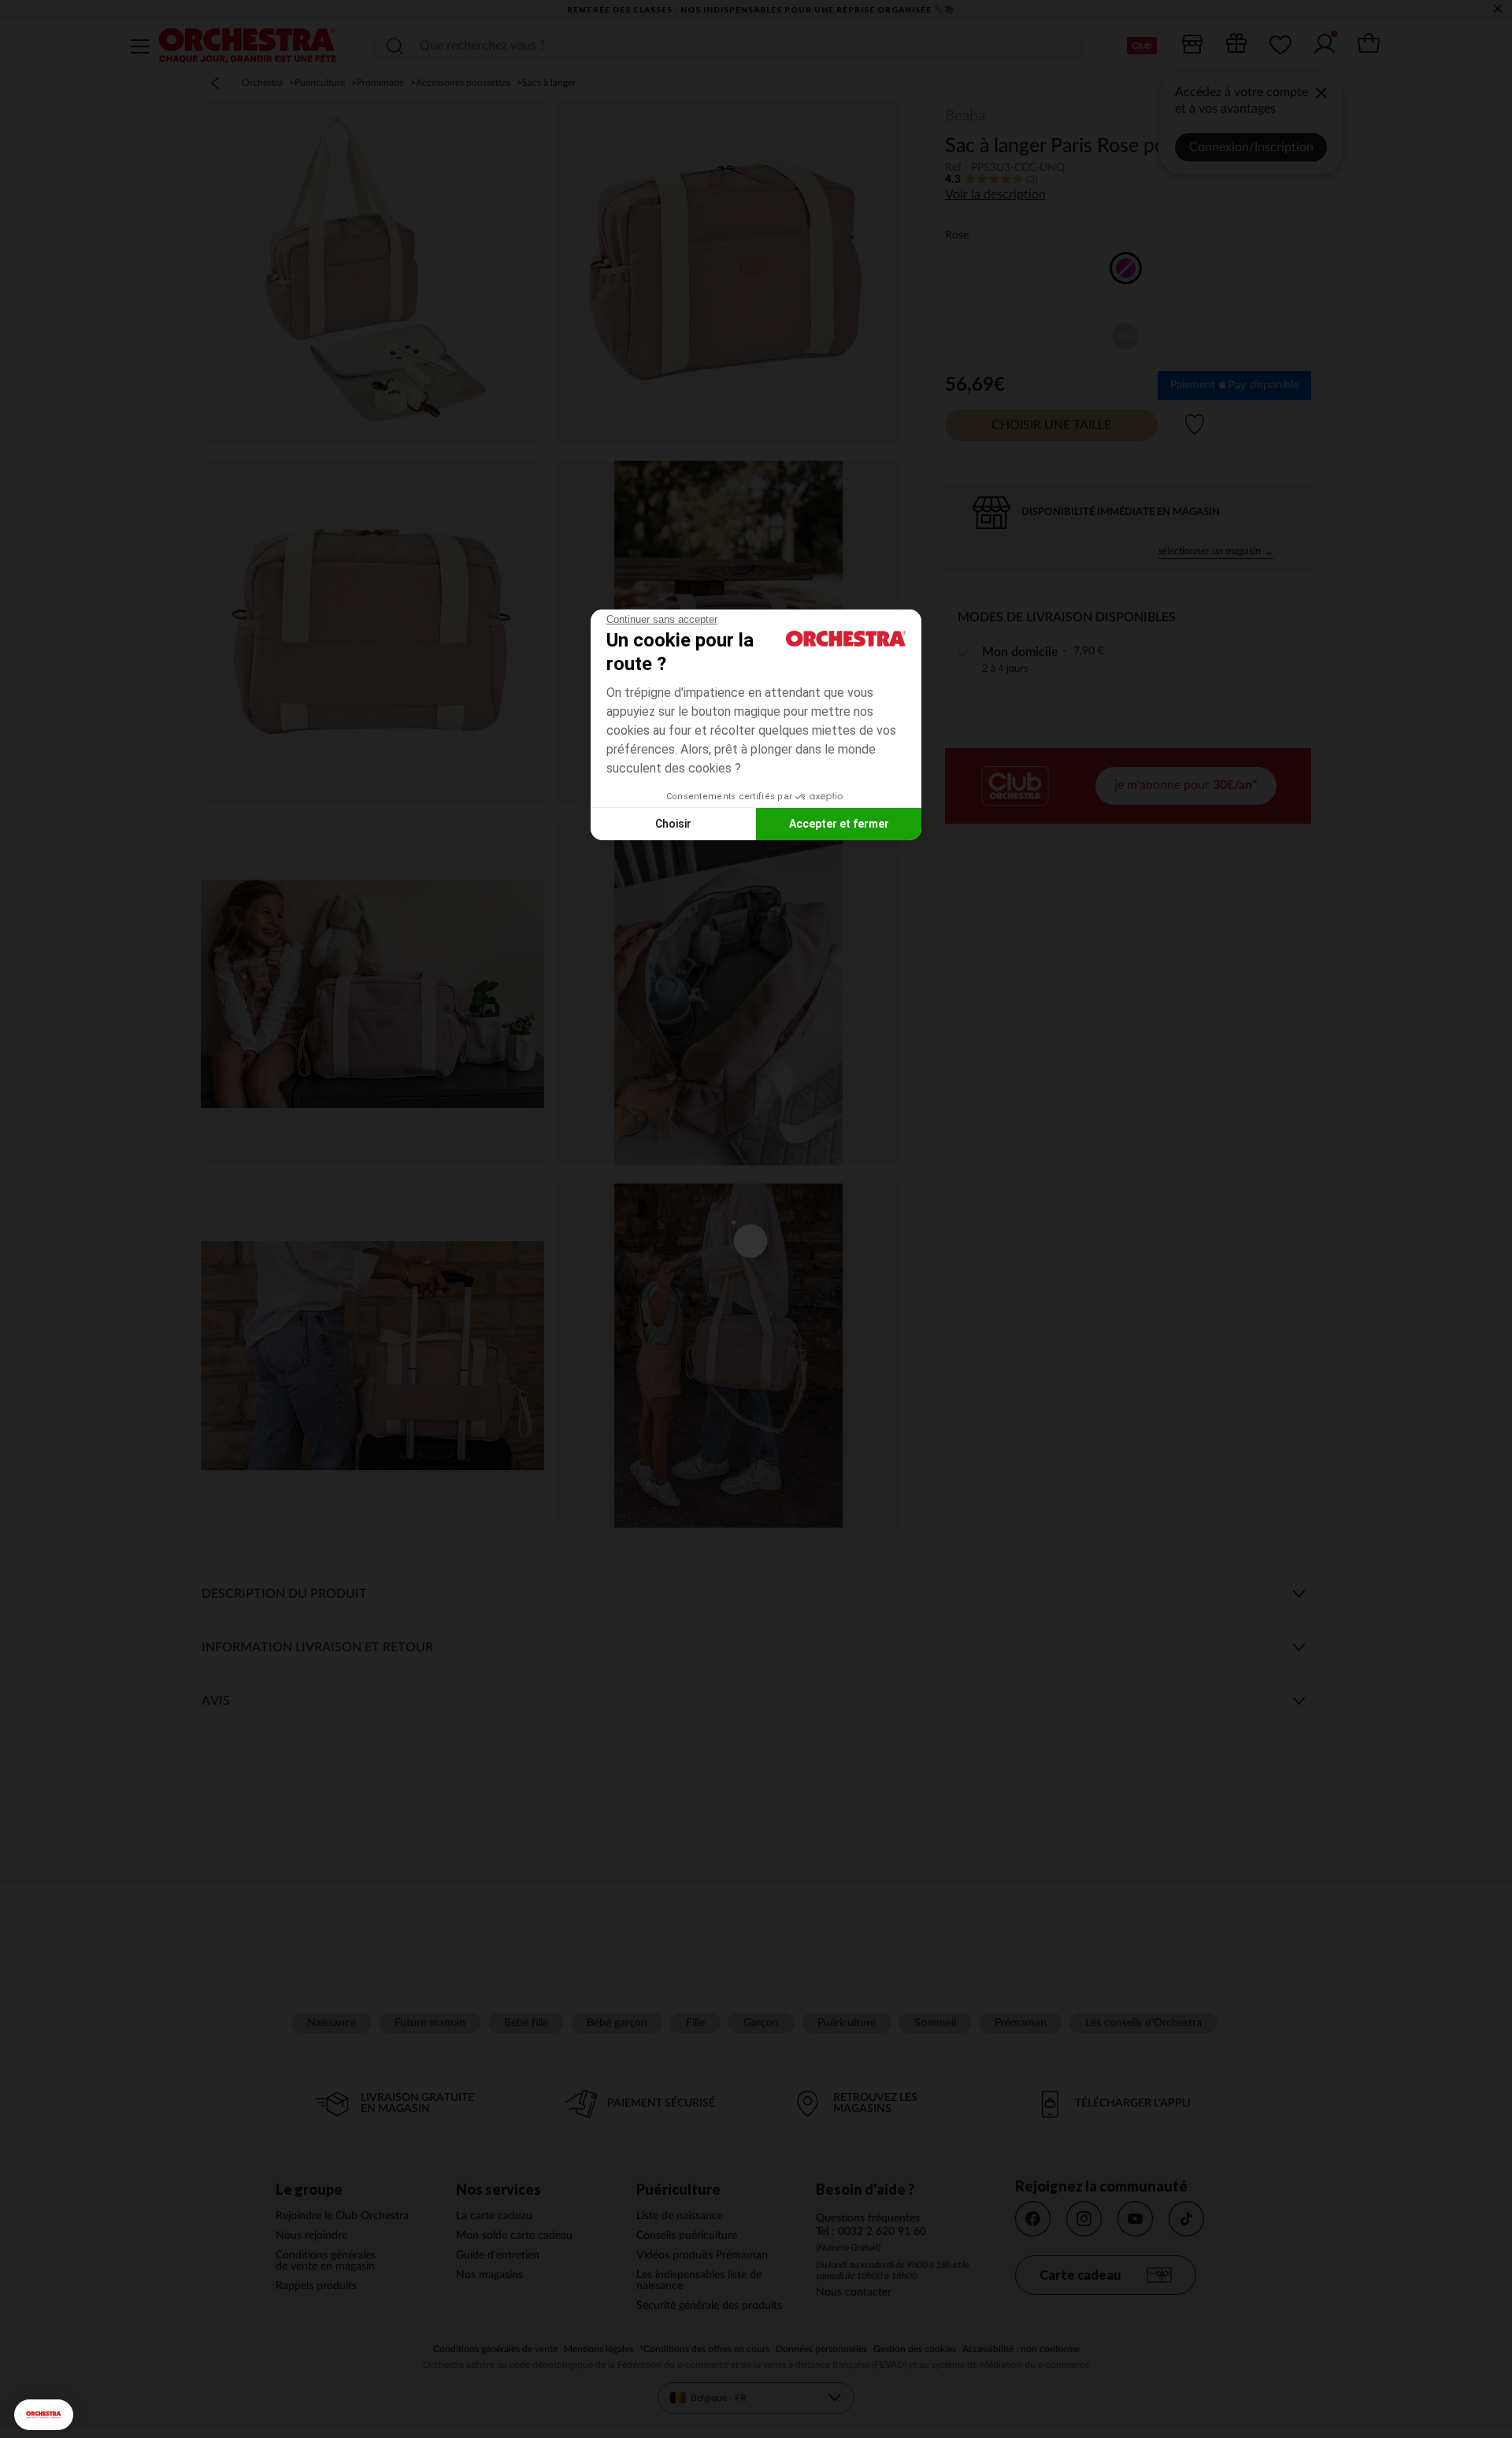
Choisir (673, 824)
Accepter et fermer (839, 824)
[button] (44, 2415)
